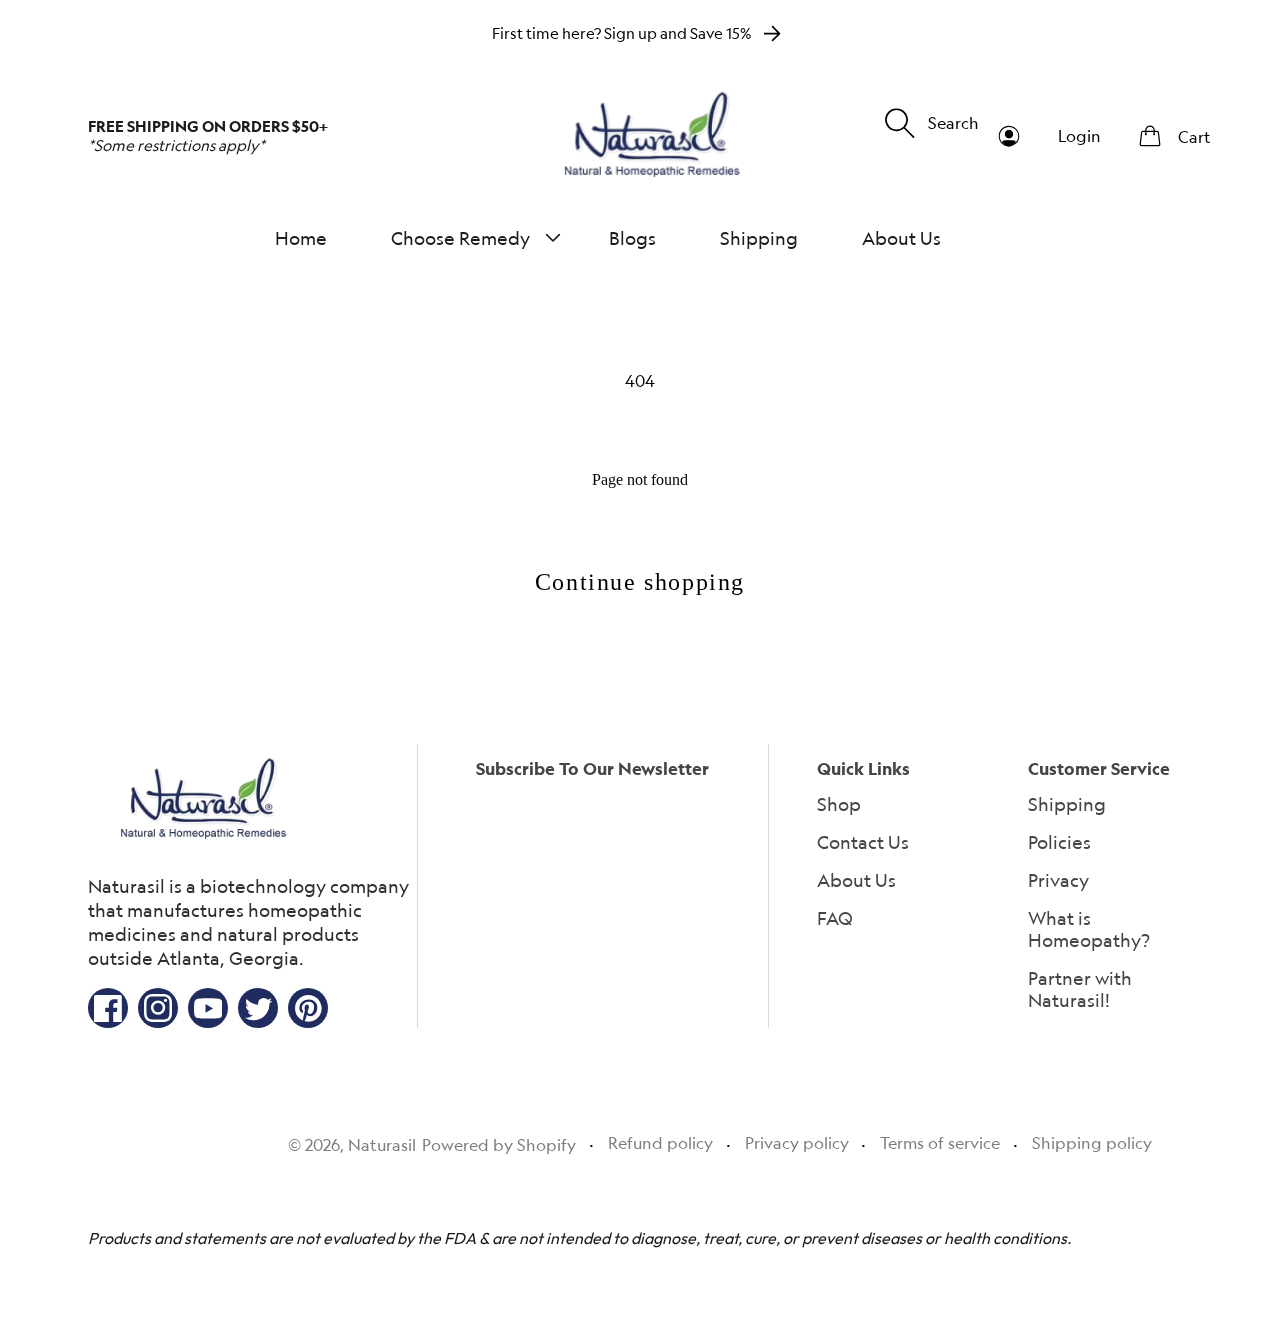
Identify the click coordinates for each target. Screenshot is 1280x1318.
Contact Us (863, 842)
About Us (856, 880)
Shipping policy (1092, 1143)
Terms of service (940, 1143)
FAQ (835, 918)
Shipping (1067, 804)
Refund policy (660, 1143)
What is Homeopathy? (1089, 929)
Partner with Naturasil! (1080, 989)
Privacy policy (797, 1143)
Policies (1059, 842)
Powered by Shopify (499, 1145)
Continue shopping (640, 582)
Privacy (1058, 880)
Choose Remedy (460, 238)
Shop (839, 804)
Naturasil (382, 1145)
